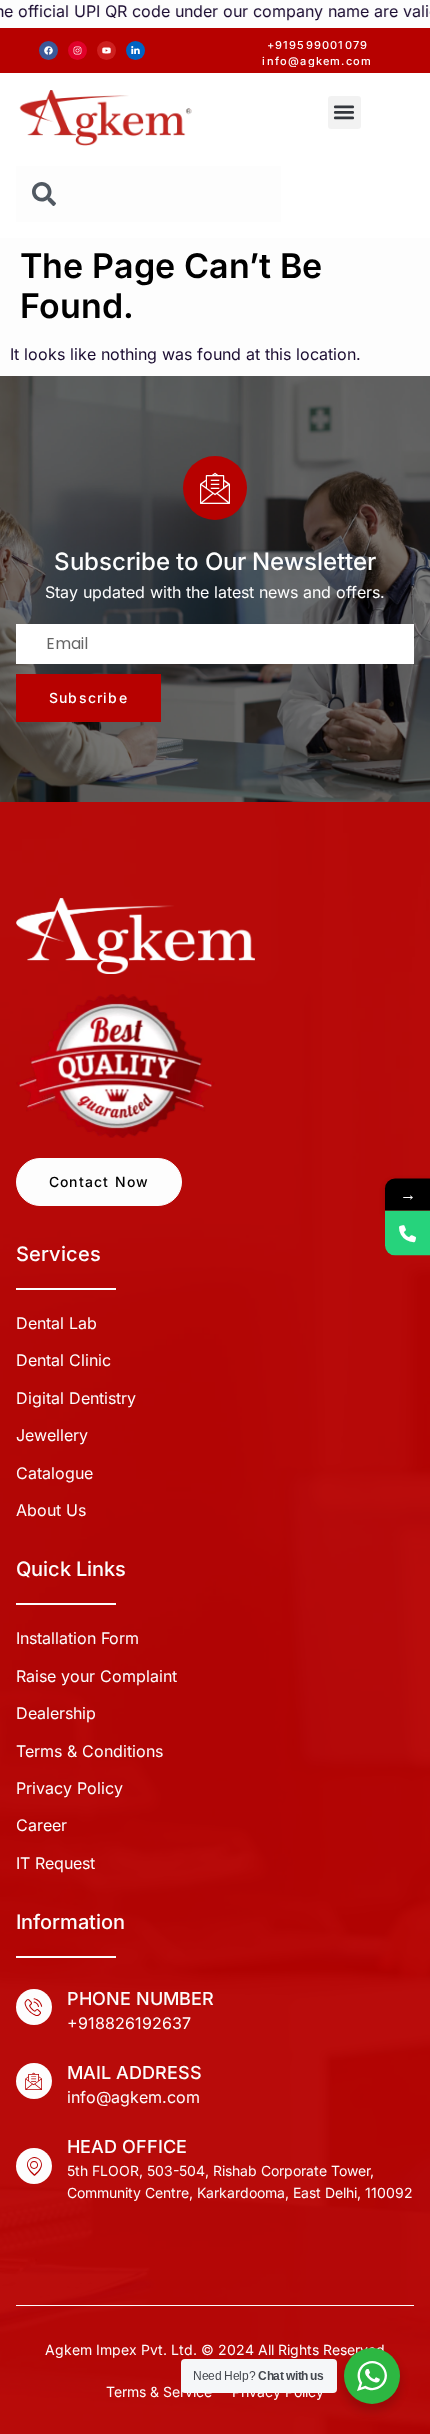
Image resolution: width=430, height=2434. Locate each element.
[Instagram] (77, 50)
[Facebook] (48, 50)
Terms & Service (159, 2391)
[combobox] (148, 194)
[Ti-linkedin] (135, 50)
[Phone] (407, 1233)
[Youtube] (106, 50)
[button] (344, 112)
